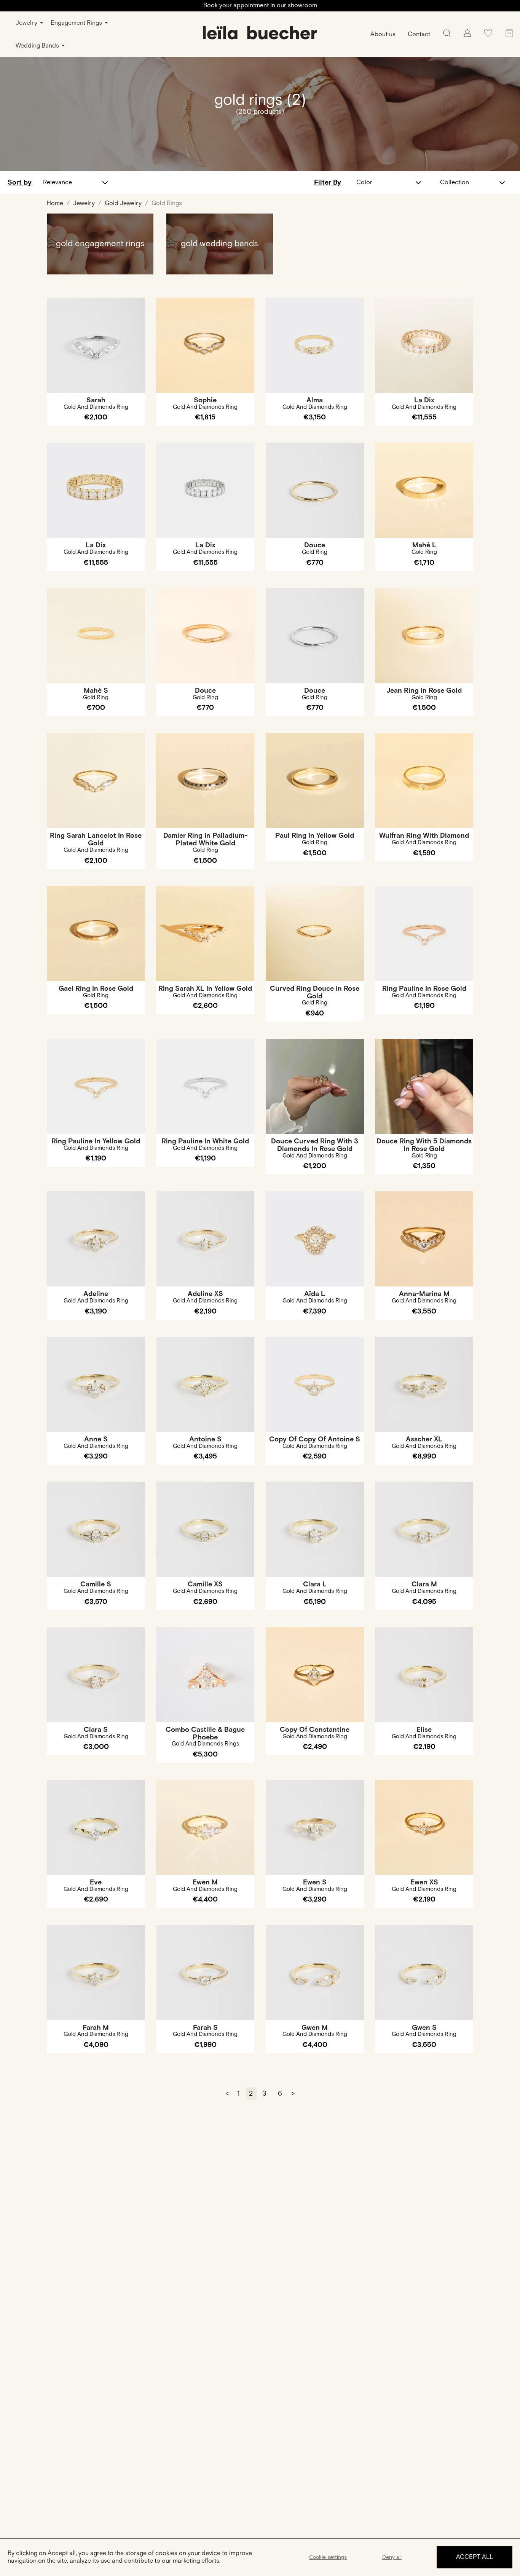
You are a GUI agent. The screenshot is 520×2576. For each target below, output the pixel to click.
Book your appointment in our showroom (260, 6)
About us (383, 34)
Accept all (475, 2557)
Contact (419, 34)
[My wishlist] (488, 36)
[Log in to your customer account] (467, 35)
